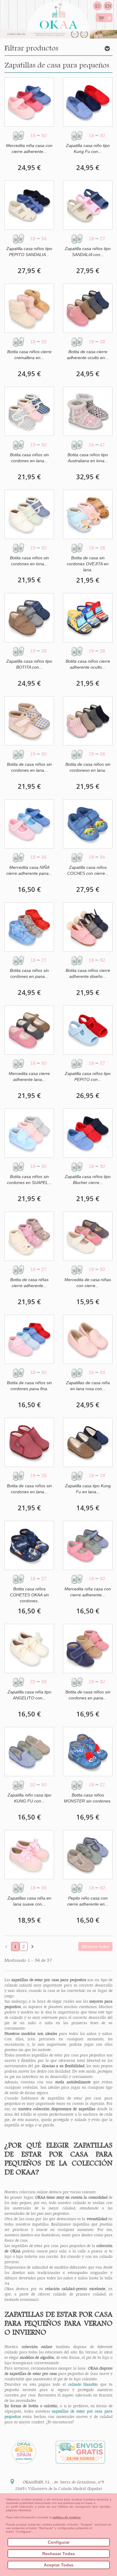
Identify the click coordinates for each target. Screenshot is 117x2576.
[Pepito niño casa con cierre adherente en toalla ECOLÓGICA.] (88, 1855)
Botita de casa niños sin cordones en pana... (88, 1695)
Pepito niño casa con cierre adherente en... (88, 1901)
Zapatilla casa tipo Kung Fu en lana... (88, 1489)
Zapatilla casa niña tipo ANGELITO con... (29, 1695)
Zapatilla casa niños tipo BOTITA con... (29, 664)
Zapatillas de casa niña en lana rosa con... (88, 1386)
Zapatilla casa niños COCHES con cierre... (88, 870)
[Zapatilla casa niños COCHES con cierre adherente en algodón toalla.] (88, 824)
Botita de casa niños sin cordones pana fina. (29, 1386)
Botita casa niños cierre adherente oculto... (88, 664)
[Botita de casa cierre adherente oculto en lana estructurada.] (88, 308)
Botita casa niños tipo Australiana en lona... (88, 458)
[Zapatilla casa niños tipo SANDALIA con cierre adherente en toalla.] (88, 205)
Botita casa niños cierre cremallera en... (29, 355)
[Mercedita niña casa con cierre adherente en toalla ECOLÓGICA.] (88, 1545)
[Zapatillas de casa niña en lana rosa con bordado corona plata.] (88, 1339)
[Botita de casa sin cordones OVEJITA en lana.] (88, 514)
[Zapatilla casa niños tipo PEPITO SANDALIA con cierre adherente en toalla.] (29, 205)
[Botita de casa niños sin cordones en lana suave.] (29, 1442)
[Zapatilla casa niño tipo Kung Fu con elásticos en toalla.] (88, 102)
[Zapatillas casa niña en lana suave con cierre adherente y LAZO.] (29, 1855)
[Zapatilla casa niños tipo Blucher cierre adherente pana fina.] (88, 1133)
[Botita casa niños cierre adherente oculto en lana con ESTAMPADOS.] (88, 618)
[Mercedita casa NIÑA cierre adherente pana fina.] (29, 824)
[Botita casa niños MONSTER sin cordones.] (88, 1752)
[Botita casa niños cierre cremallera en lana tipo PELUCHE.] (29, 308)
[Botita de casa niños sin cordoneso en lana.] (88, 721)
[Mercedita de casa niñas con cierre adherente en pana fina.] (88, 1236)
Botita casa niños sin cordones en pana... (29, 973)
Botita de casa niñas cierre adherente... (29, 1283)
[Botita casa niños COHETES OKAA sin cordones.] (29, 1545)
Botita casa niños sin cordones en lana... (29, 458)
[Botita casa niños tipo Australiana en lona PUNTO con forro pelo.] (88, 411)
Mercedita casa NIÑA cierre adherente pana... (29, 870)
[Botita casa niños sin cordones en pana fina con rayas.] (29, 927)
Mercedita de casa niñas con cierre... (88, 1283)
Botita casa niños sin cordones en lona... (29, 561)
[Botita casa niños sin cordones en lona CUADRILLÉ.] (29, 514)
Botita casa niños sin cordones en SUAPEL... (29, 1180)
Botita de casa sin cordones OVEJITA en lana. (88, 564)
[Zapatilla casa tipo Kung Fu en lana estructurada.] (88, 1442)
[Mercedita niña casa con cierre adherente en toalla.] (29, 102)
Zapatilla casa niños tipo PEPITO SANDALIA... (29, 252)
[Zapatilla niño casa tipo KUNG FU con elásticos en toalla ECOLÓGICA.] (29, 1752)
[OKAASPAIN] (58, 14)
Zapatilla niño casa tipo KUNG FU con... (29, 1798)
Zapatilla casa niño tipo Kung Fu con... (88, 148)
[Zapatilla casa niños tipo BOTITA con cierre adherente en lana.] (29, 618)
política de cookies (67, 2517)
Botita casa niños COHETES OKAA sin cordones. (29, 1595)
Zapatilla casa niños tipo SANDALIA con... (88, 252)
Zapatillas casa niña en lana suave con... (29, 1901)
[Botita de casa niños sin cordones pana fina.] (29, 1339)
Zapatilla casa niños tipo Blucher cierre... (88, 1180)
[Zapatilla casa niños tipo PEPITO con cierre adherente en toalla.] (88, 1030)
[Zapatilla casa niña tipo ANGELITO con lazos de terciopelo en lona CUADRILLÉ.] (29, 1648)
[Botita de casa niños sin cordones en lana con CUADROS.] (29, 721)
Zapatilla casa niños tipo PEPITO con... (88, 1076)
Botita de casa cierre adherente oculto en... (88, 355)
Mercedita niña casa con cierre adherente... (29, 148)
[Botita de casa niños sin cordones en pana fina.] (88, 1648)
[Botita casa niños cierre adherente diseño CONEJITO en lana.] (88, 927)
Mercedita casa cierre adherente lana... (29, 1076)
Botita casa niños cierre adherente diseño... (88, 973)
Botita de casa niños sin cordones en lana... (29, 767)
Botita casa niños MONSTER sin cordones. (88, 1798)
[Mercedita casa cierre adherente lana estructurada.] (29, 1030)
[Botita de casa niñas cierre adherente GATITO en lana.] (29, 1236)
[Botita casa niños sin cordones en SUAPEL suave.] (29, 1133)
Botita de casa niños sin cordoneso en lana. (88, 767)
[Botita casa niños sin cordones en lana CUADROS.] (29, 411)
